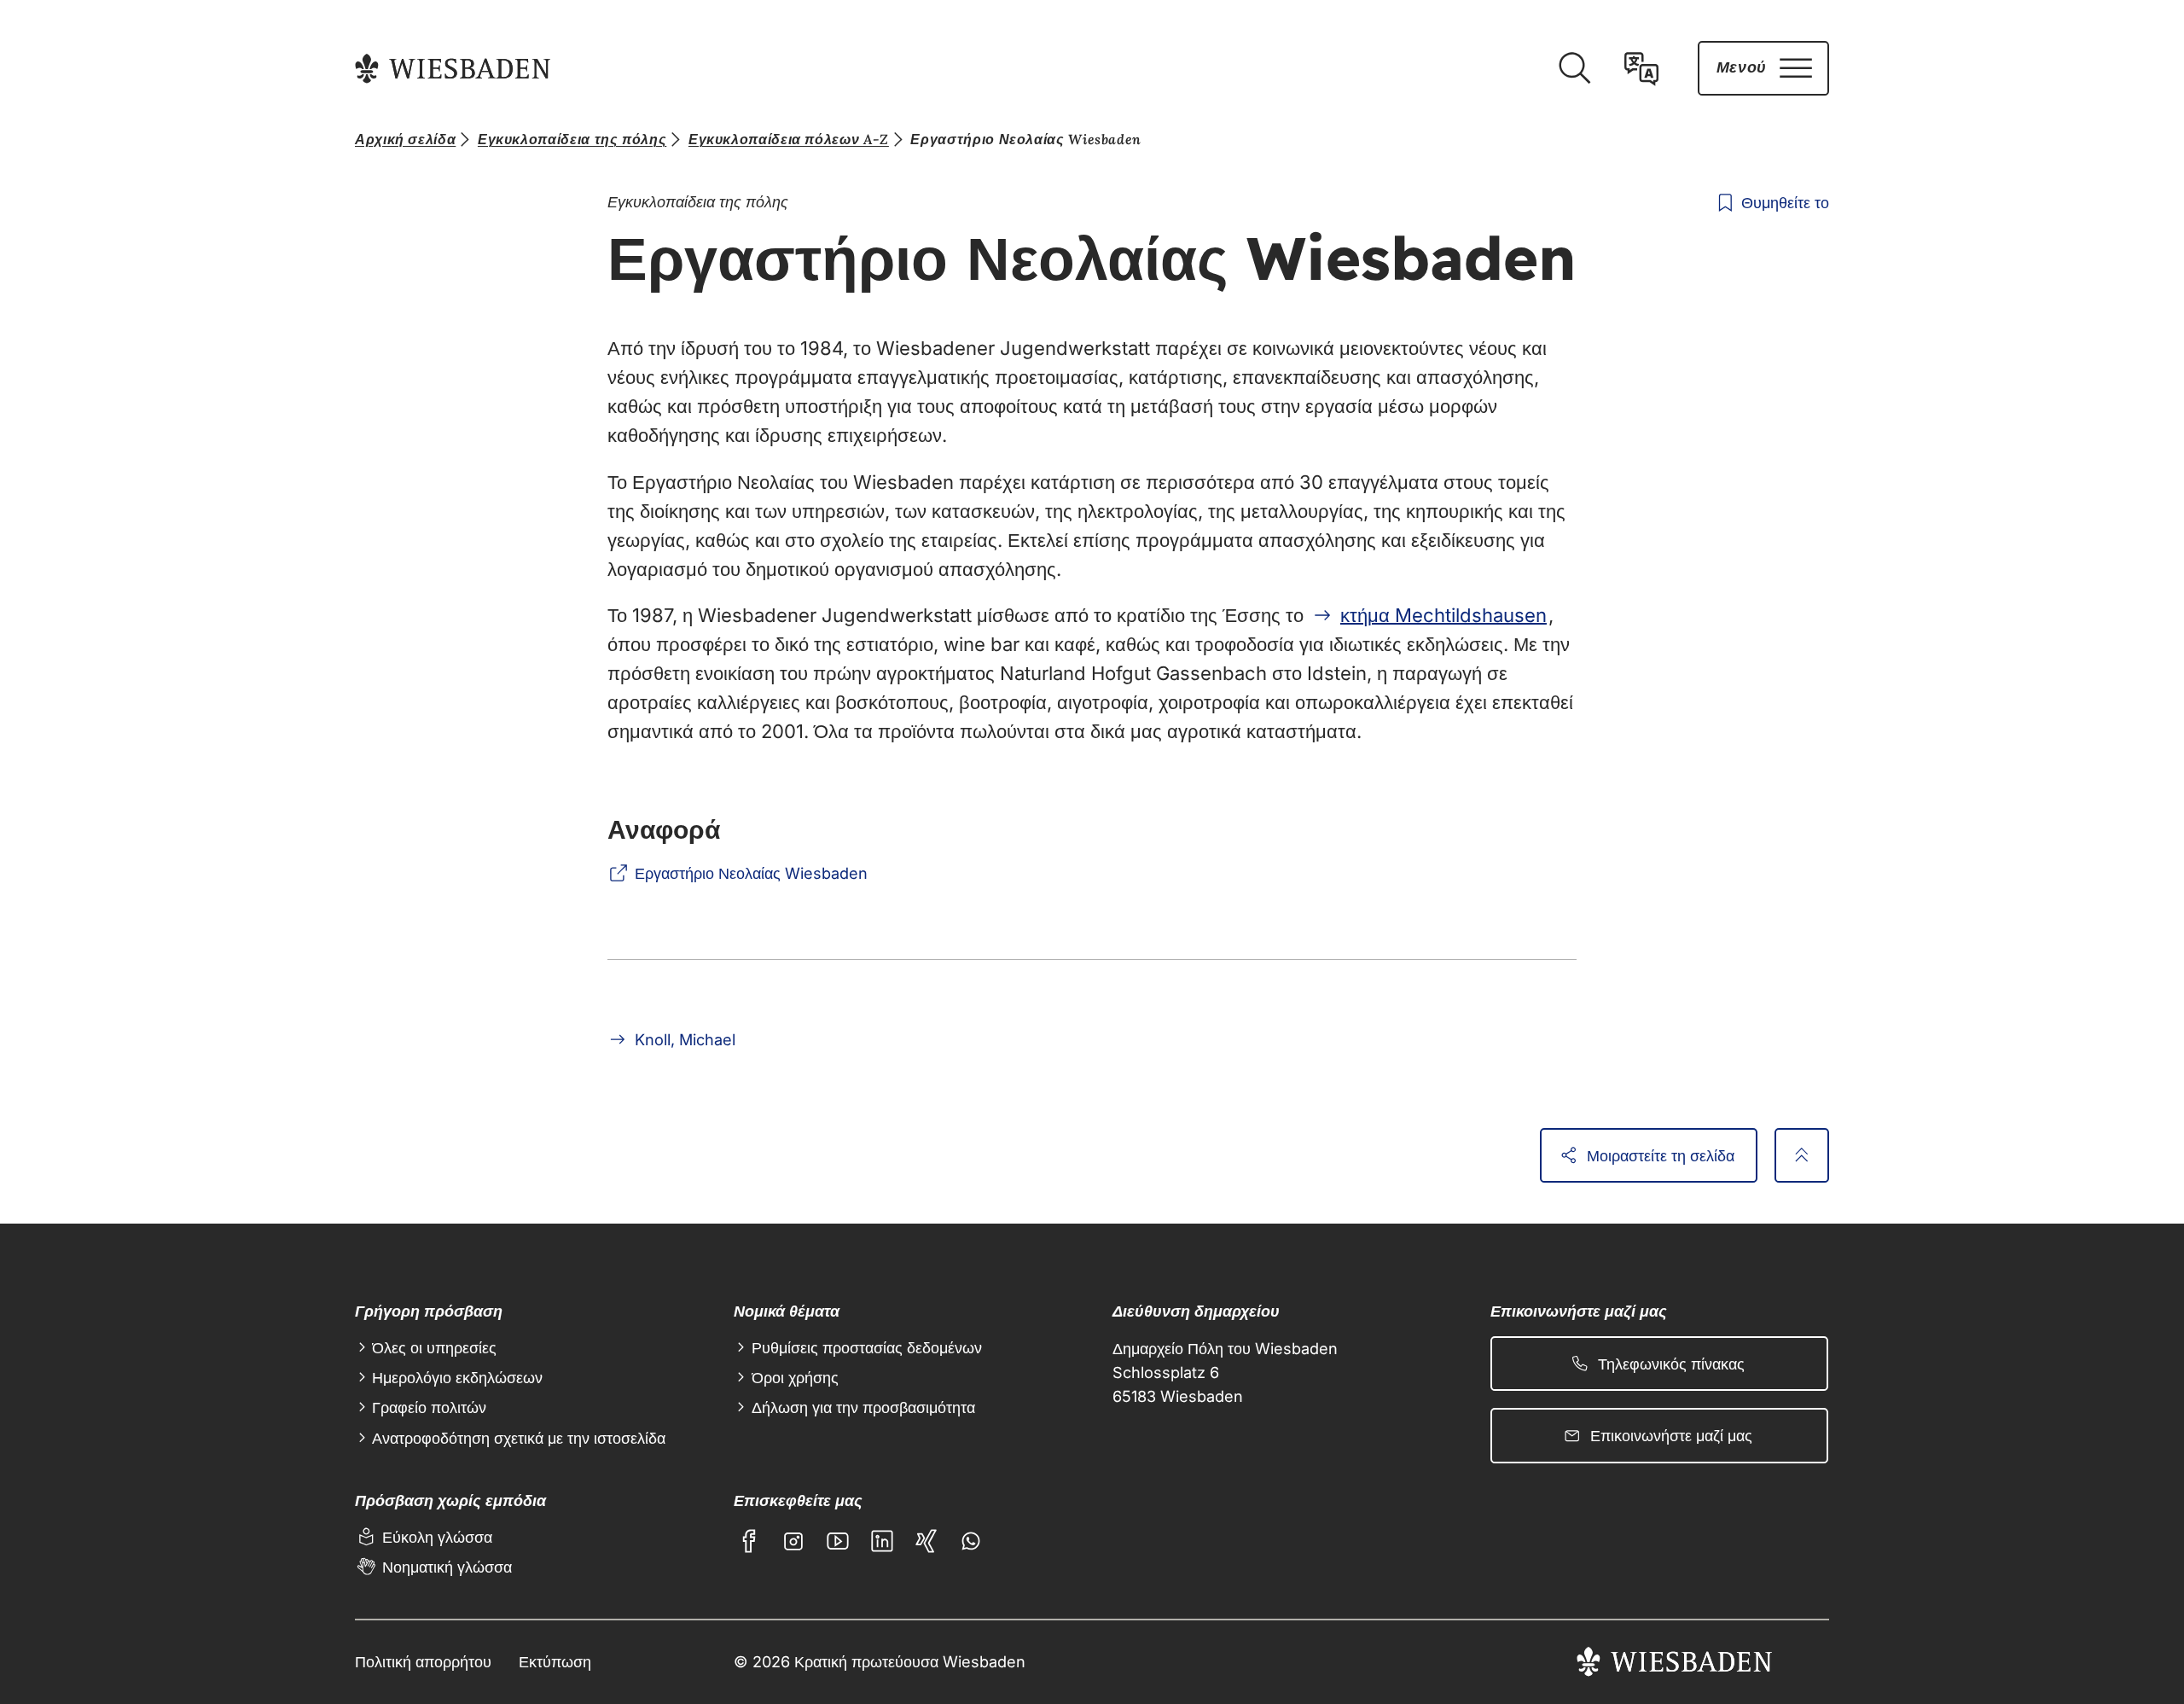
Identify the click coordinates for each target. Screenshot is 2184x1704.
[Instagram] (793, 1541)
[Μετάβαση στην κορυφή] (1802, 1155)
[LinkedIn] (882, 1541)
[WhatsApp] (971, 1541)
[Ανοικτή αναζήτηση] (1574, 68)
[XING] (926, 1541)
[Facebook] (749, 1541)
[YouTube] (838, 1541)
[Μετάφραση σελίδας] (1641, 68)
